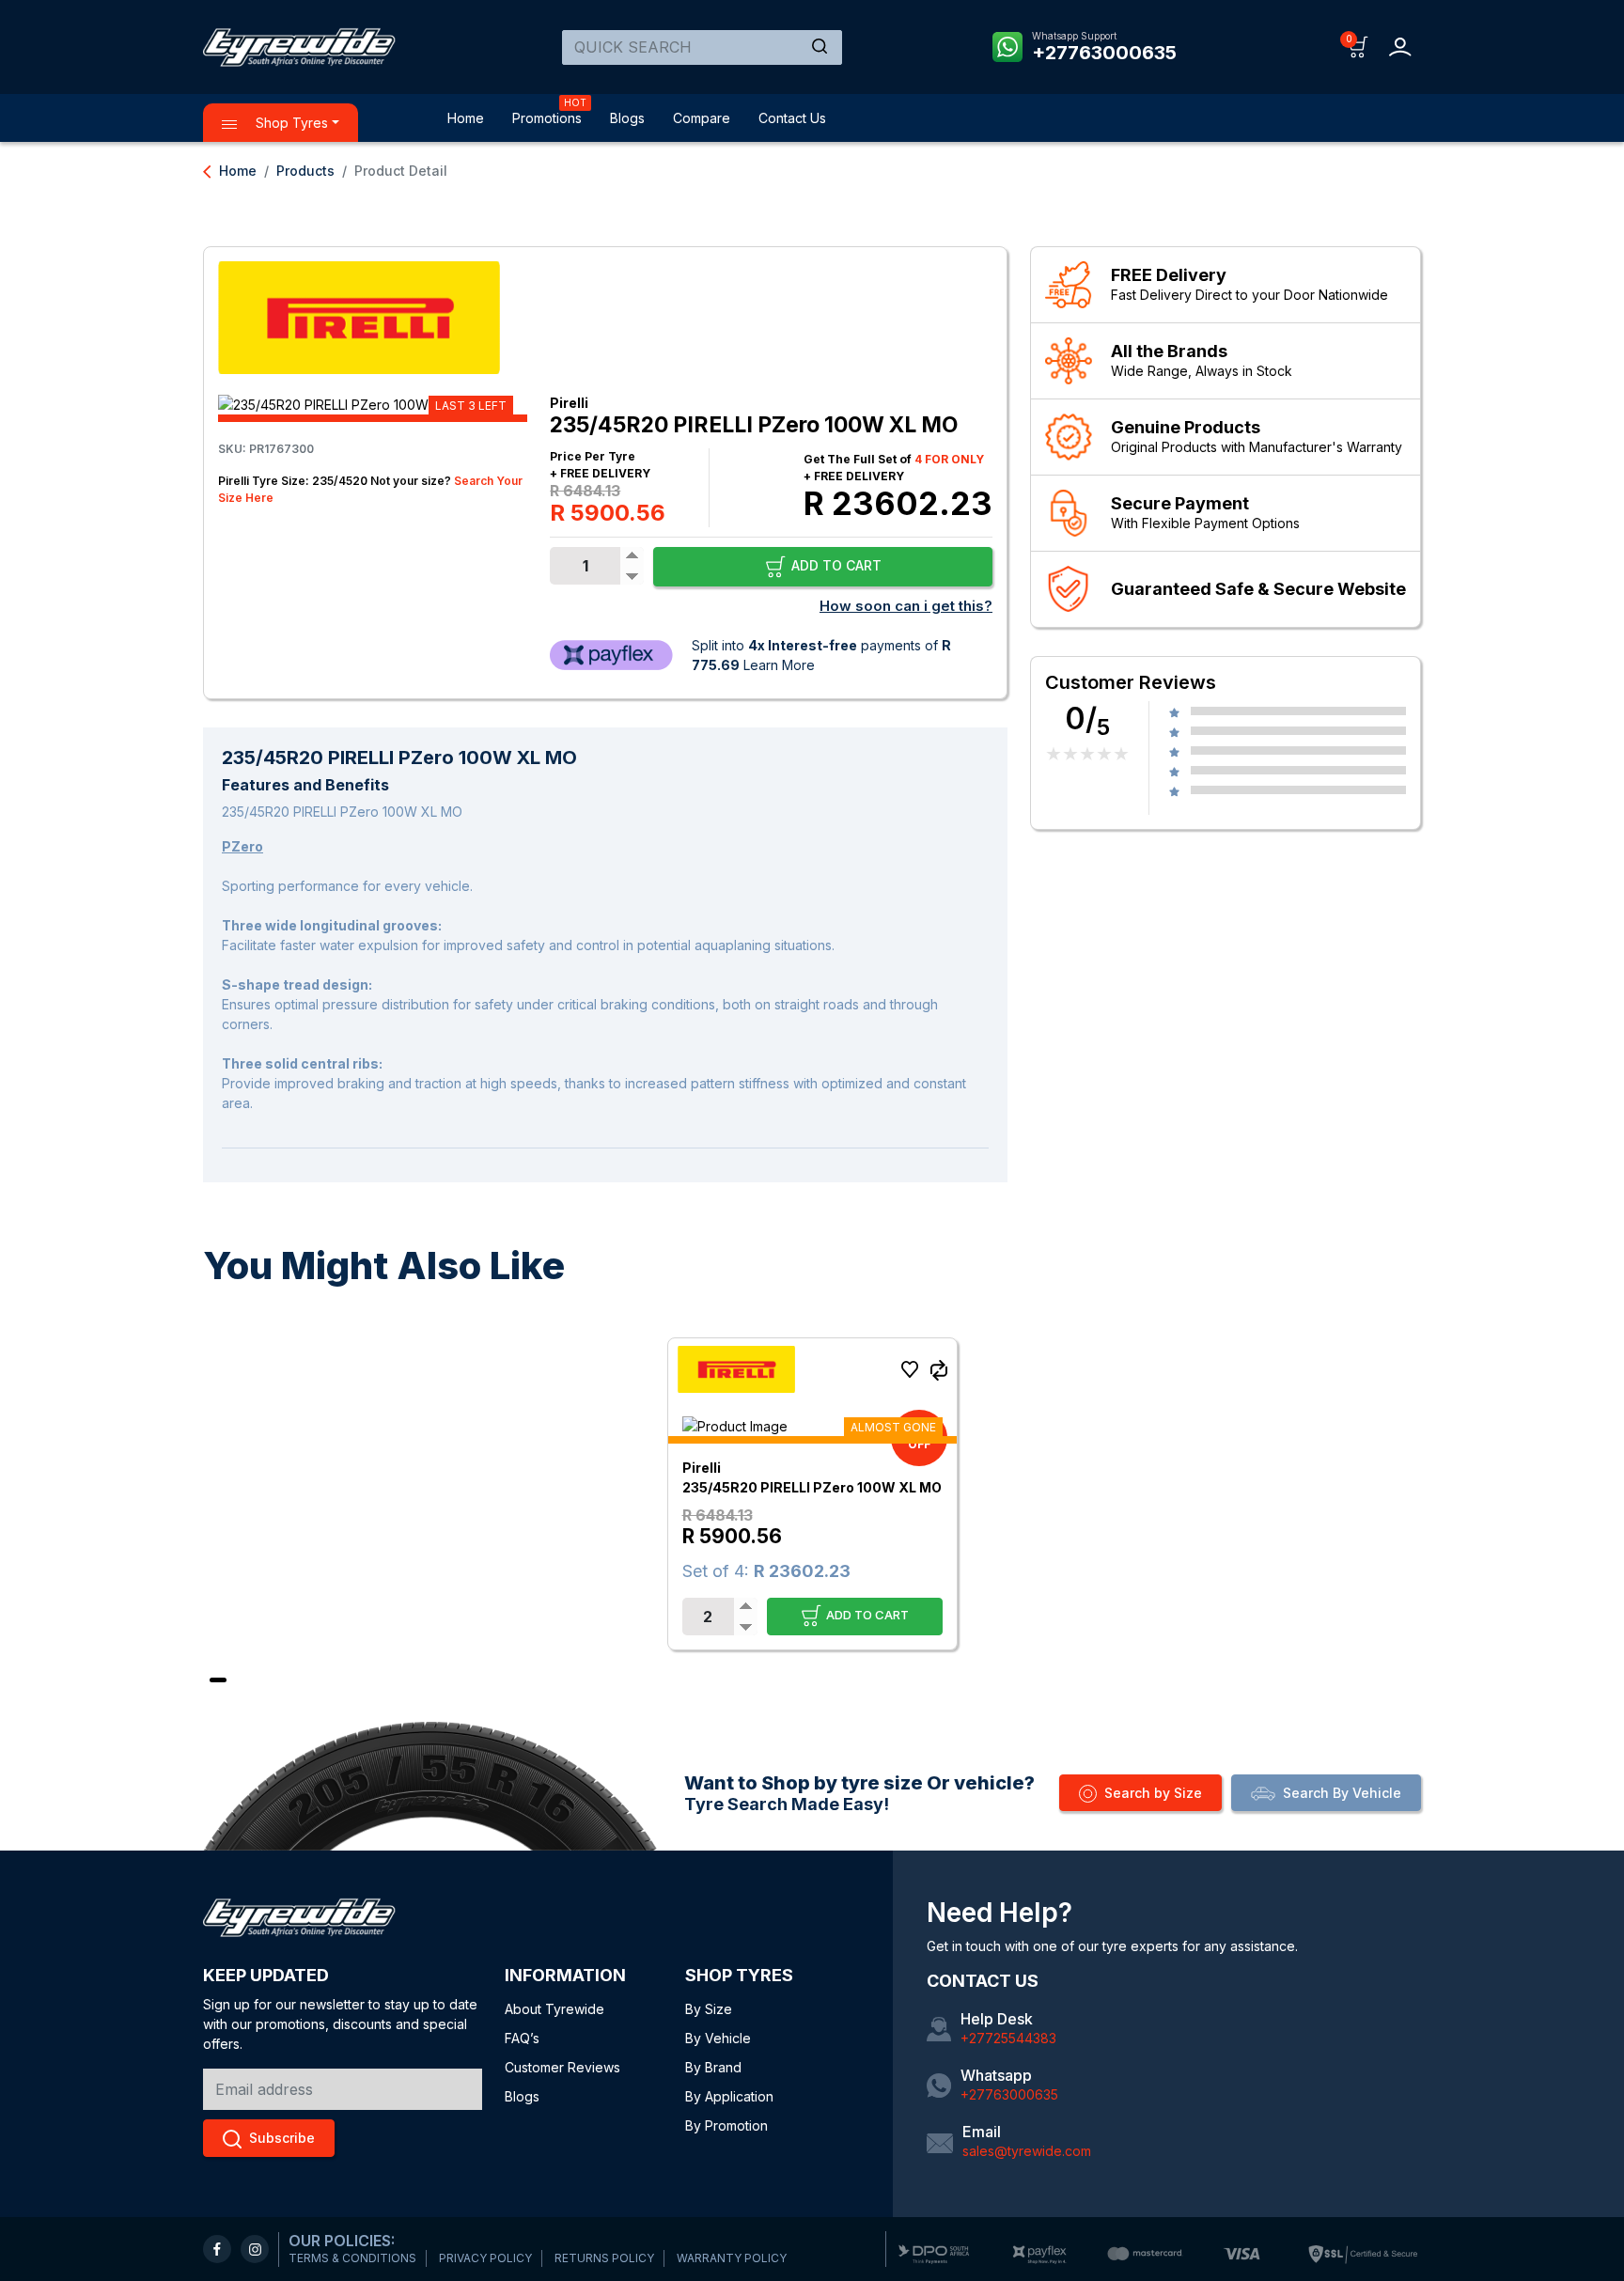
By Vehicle (718, 2038)
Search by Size (1153, 1793)
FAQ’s (522, 2038)
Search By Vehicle (1342, 1793)
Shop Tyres (290, 123)
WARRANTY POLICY (732, 2258)
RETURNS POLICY (604, 2258)
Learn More (779, 665)
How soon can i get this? (906, 606)
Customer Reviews (562, 2067)
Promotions (547, 118)
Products (305, 171)
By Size (709, 2009)
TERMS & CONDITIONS (352, 2258)
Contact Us (792, 118)
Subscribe (282, 2138)
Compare (702, 118)
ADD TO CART (835, 565)
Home (466, 118)
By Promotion (726, 2125)
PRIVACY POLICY (485, 2258)
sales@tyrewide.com (1027, 2151)
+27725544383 (1008, 2038)
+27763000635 (1104, 53)
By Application (729, 2096)
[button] (1359, 46)
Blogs (627, 118)
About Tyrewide (554, 2009)
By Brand (713, 2067)
